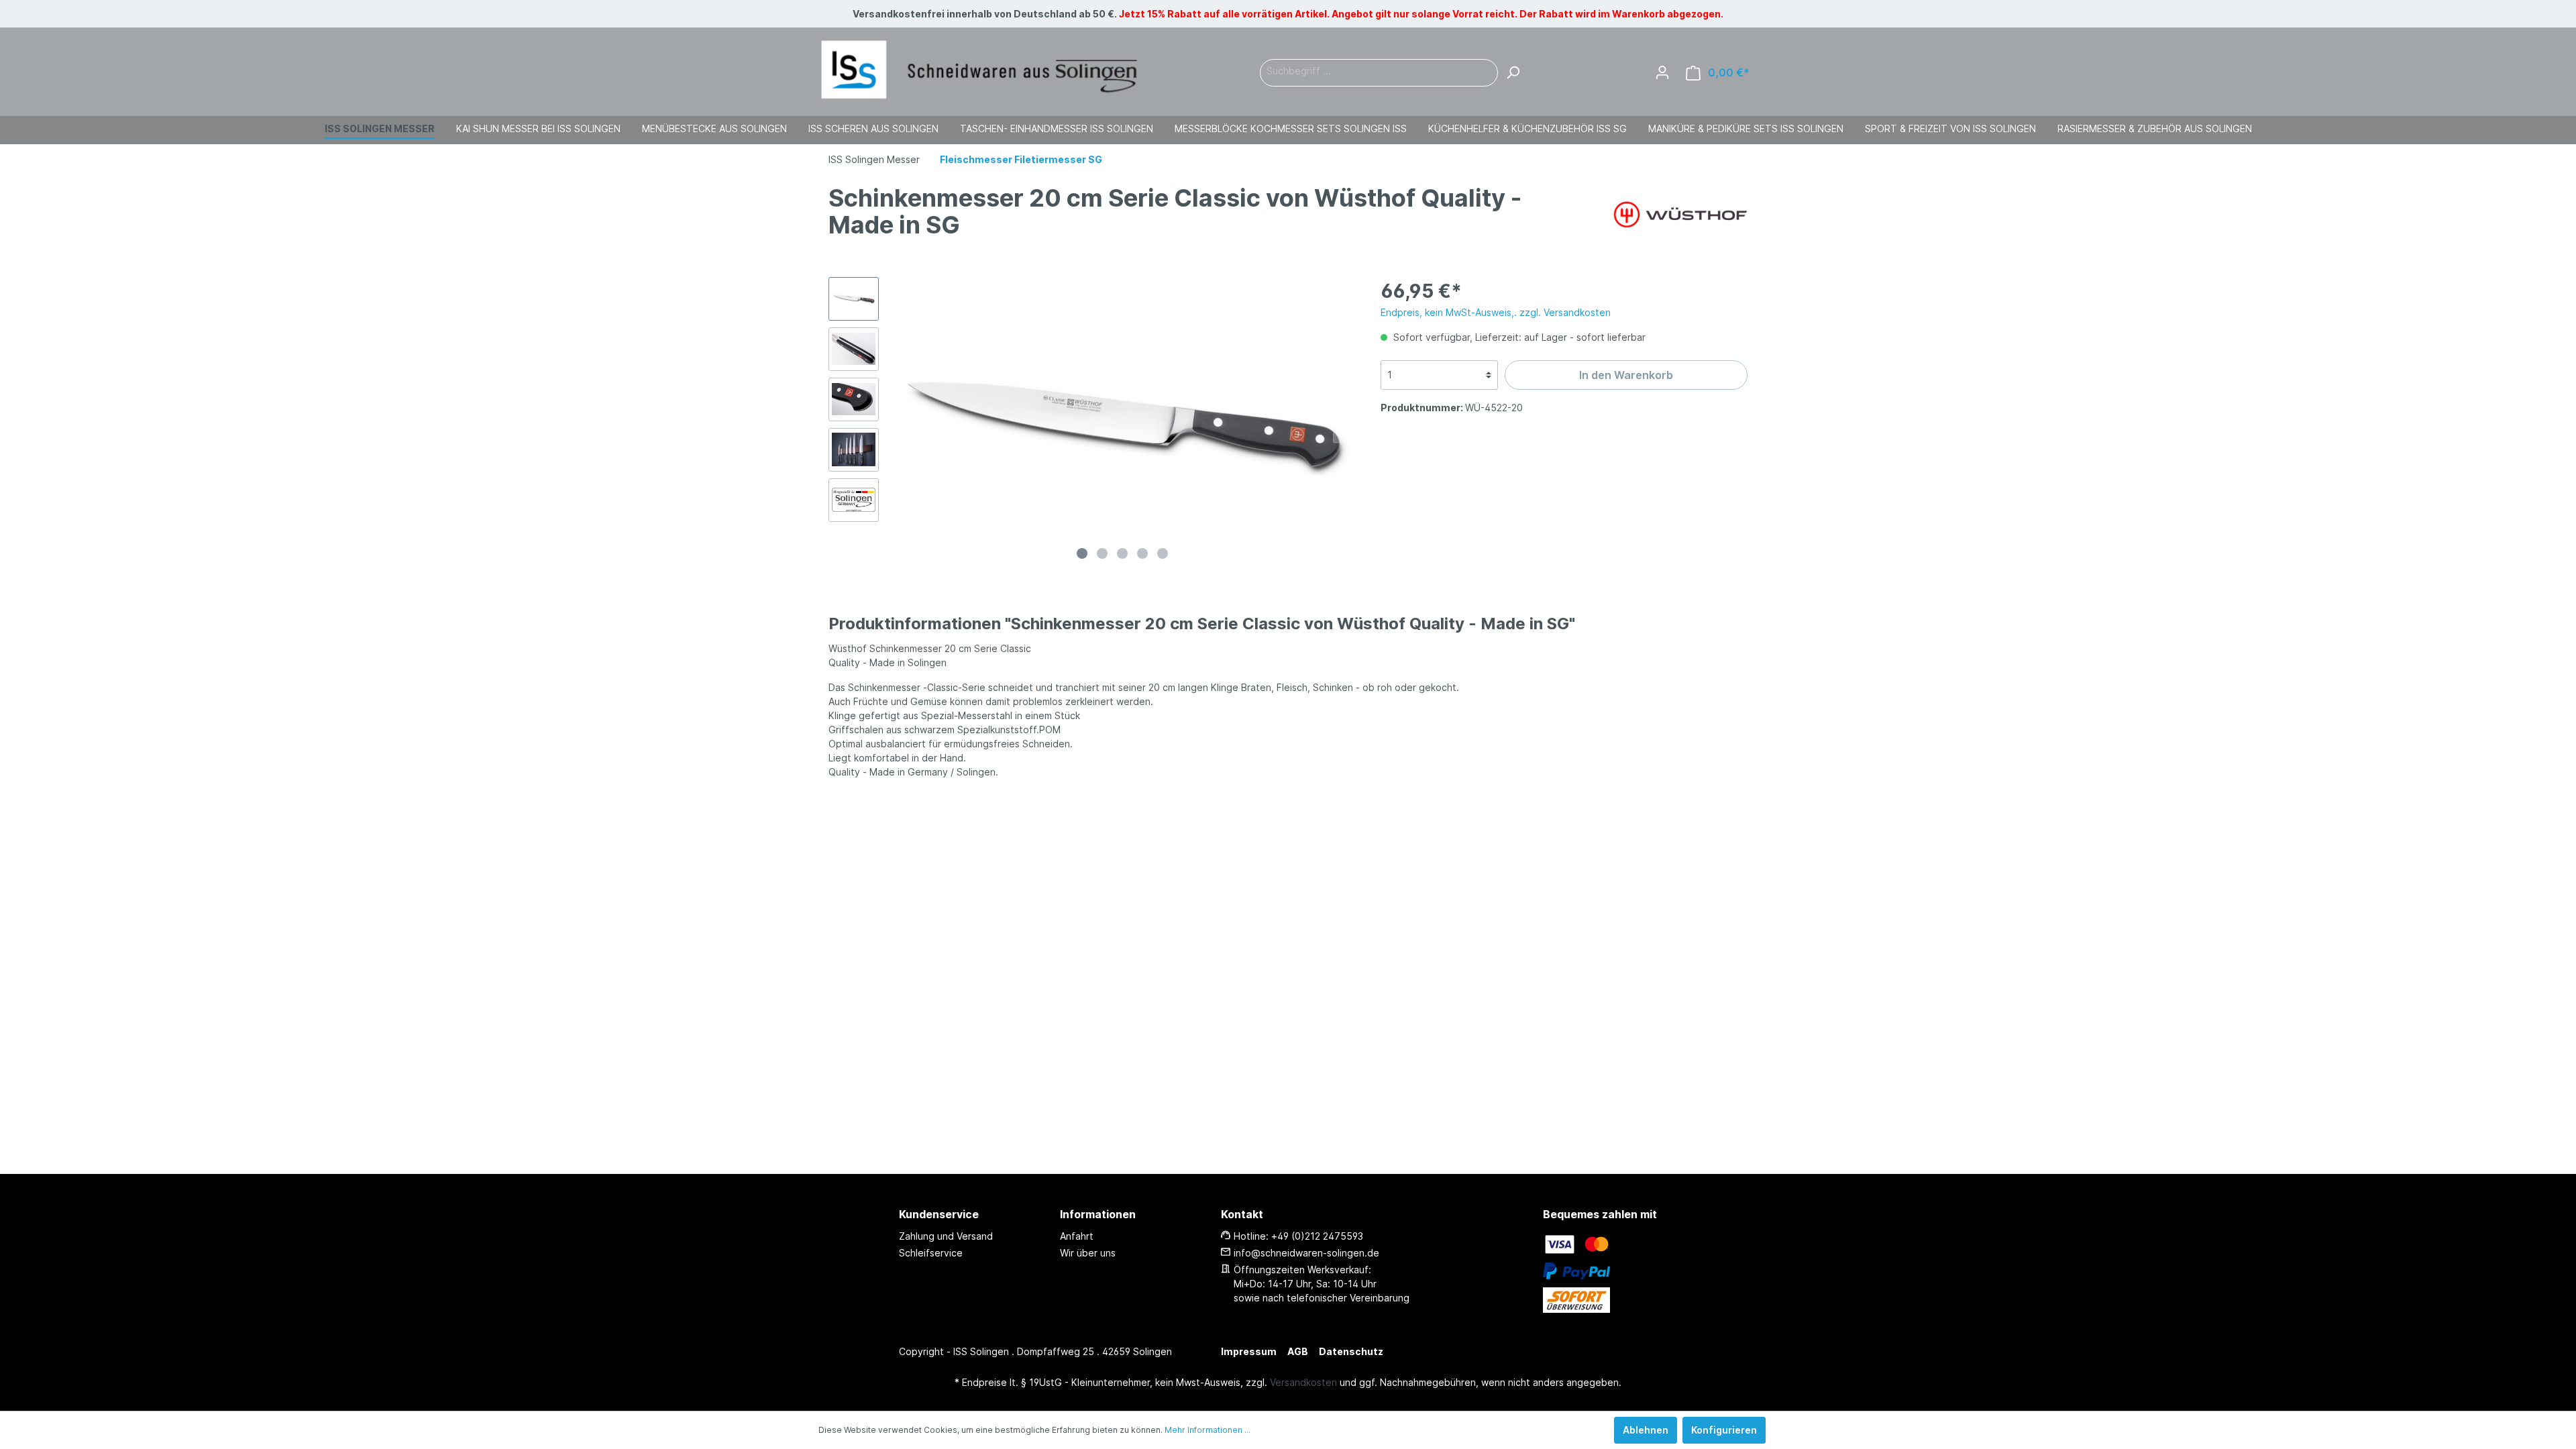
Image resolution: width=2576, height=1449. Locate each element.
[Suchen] (1513, 73)
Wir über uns (1088, 1253)
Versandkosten (1303, 1382)
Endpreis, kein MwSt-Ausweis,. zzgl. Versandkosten (1496, 312)
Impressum (1249, 1351)
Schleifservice (931, 1253)
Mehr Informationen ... (1207, 1430)
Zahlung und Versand (946, 1236)
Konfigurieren (1724, 1430)
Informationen (1098, 1214)
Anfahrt (1077, 1236)
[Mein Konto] (1662, 72)
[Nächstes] (1343, 421)
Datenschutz (1351, 1351)
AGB (1298, 1351)
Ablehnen (1646, 1430)
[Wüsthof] (1680, 213)
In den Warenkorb (1626, 375)
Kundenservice (939, 1214)
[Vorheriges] (902, 421)
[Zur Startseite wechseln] (979, 70)
